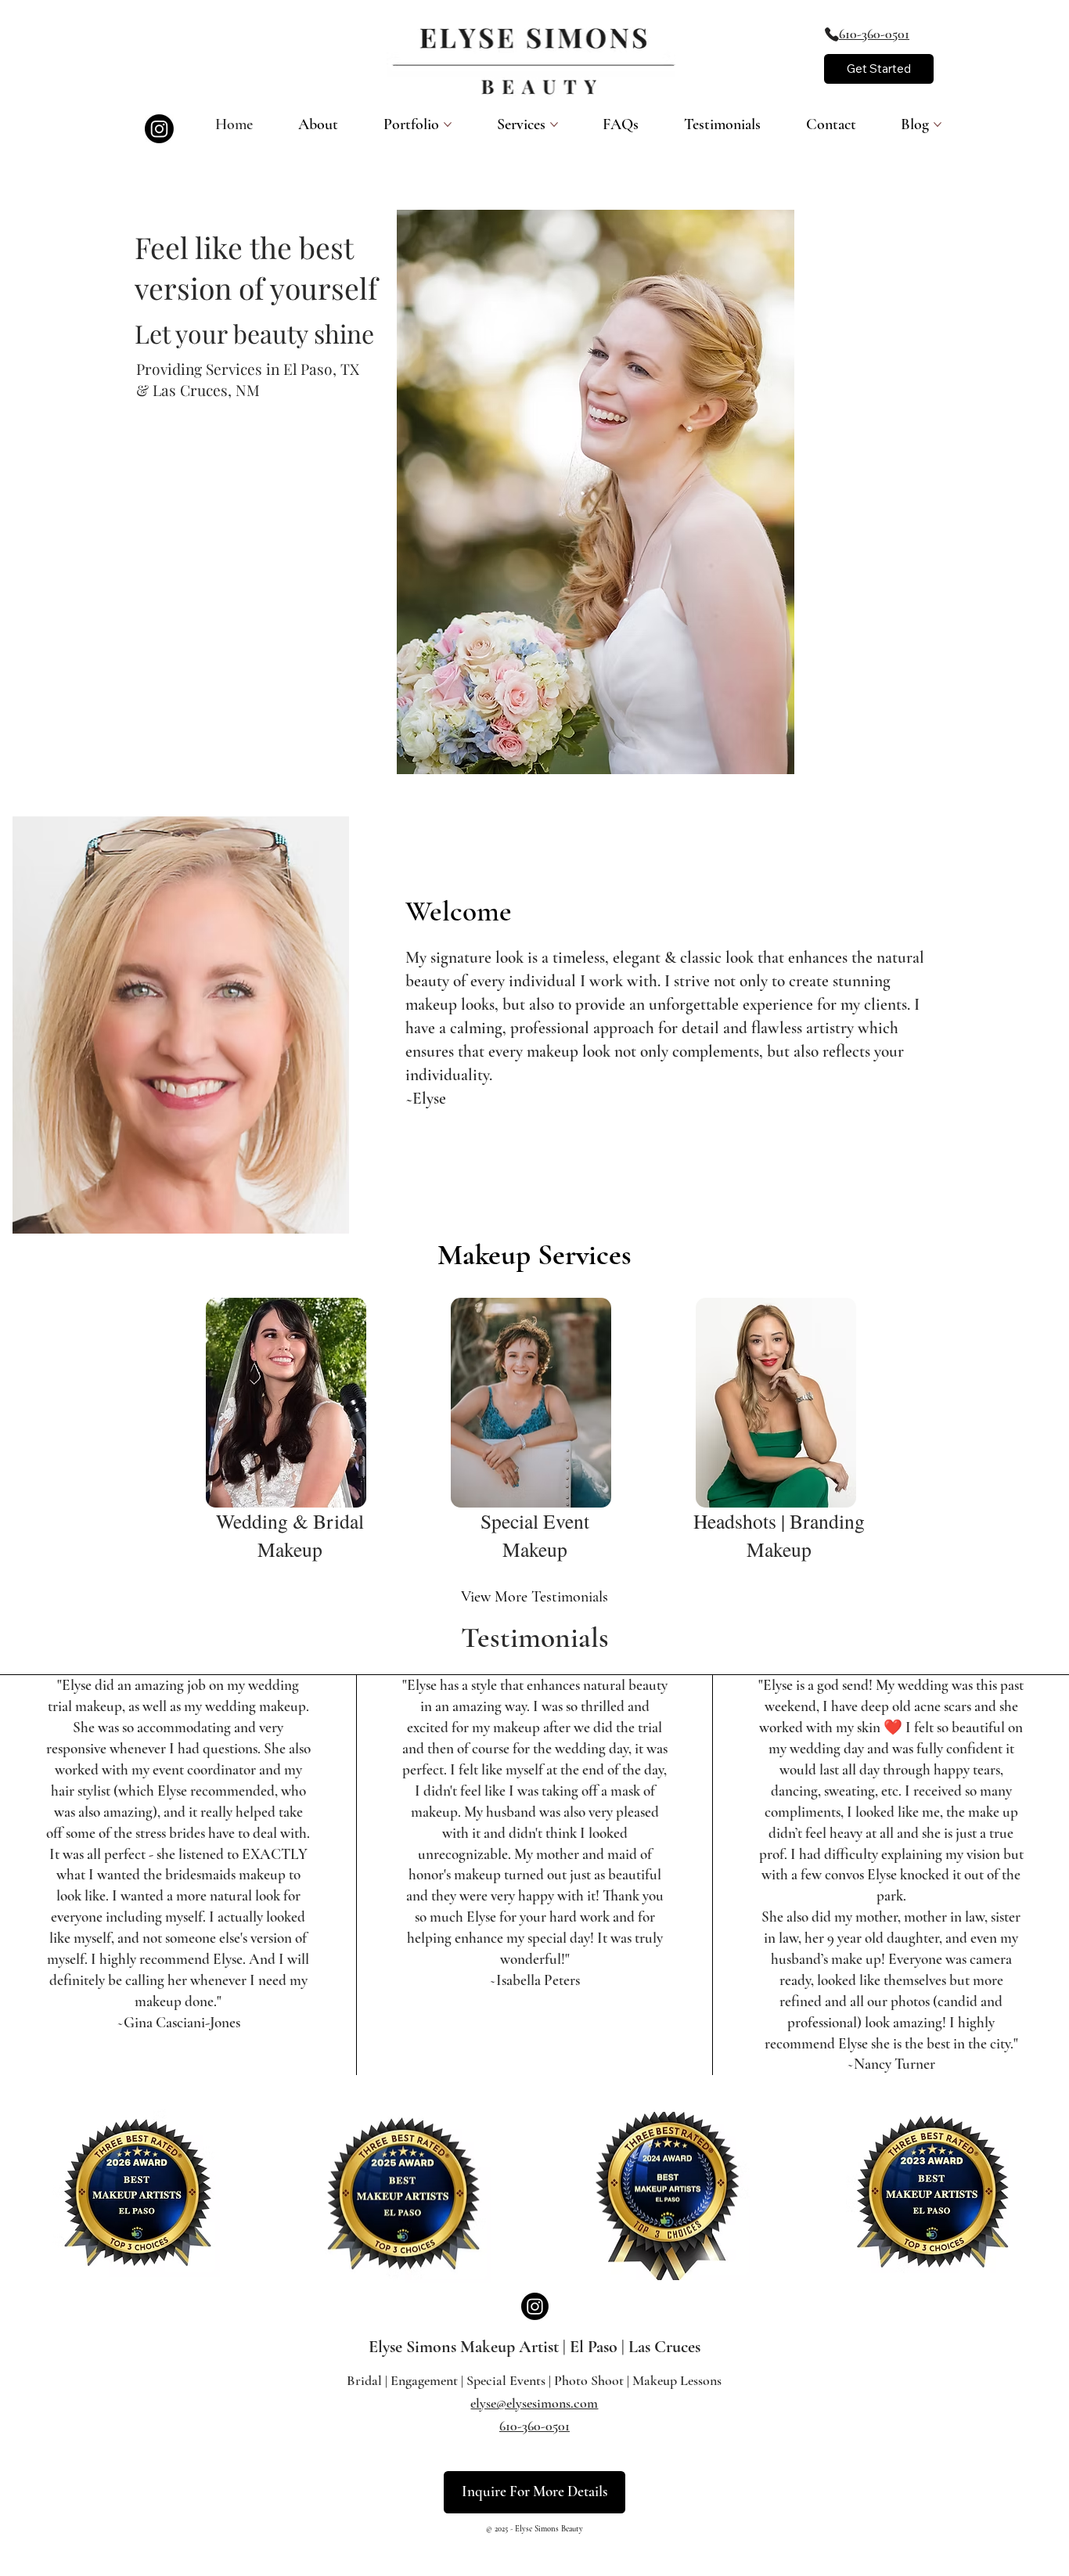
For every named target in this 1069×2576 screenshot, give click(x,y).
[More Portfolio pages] (448, 124)
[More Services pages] (554, 124)
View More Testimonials (534, 1597)
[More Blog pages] (938, 124)
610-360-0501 (874, 34)
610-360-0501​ (534, 2426)
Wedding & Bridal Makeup (290, 1535)
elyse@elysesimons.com (534, 2403)
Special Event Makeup (535, 1535)
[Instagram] (159, 129)
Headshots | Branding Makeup (779, 1535)
